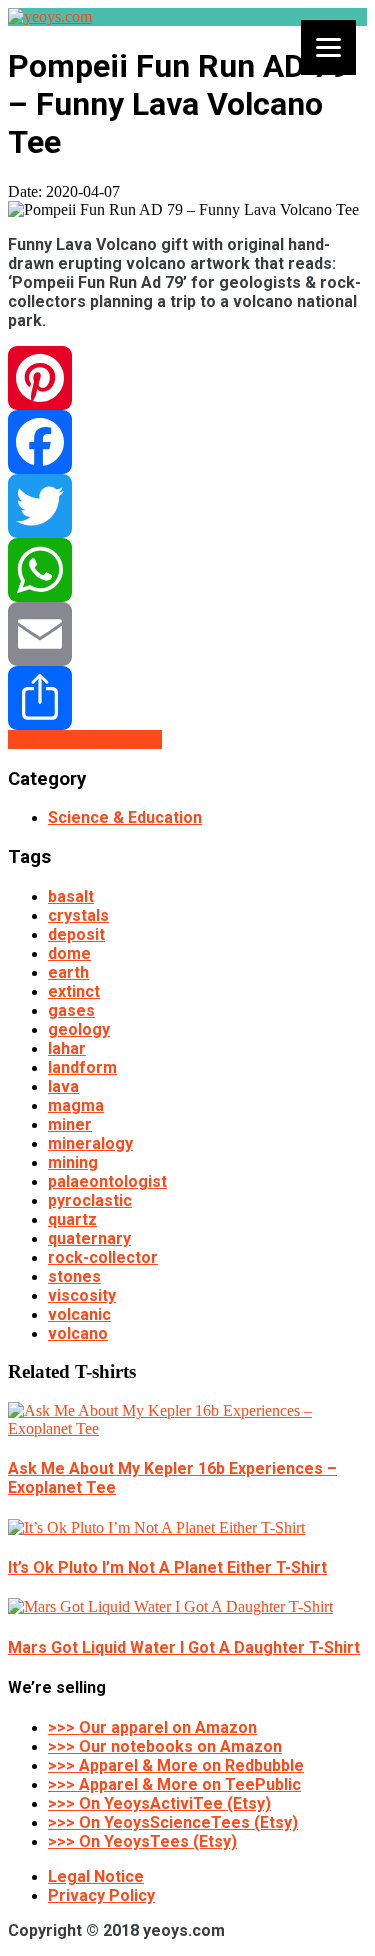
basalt (71, 896)
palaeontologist (107, 1181)
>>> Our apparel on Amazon (152, 1727)
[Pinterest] (187, 378)
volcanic (79, 1314)
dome (69, 953)
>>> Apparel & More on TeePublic (174, 1784)
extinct (74, 991)
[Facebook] (187, 442)
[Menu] (328, 47)
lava (63, 1086)
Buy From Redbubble (85, 739)
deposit (76, 934)
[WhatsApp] (187, 570)
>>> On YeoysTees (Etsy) (142, 1841)
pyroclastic (90, 1200)
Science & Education (125, 817)
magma (76, 1105)
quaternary (89, 1238)
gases (71, 1010)
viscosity (82, 1295)
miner (70, 1124)
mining (73, 1162)
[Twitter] (187, 506)
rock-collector (103, 1257)
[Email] (187, 634)
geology (79, 1029)
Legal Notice (96, 1876)
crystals (78, 915)
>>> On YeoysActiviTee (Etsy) (159, 1803)
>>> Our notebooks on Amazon (165, 1746)
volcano (78, 1333)
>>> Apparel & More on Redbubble (176, 1765)
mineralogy (90, 1143)
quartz (72, 1219)
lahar (67, 1048)
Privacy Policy (101, 1895)
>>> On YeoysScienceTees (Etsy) (173, 1822)
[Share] (187, 698)
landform (82, 1067)
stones (74, 1276)
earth (68, 972)
